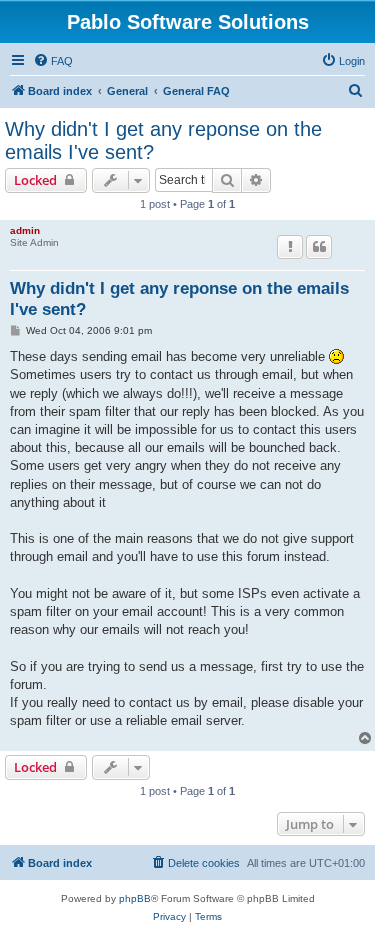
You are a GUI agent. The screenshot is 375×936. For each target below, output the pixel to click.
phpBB (135, 898)
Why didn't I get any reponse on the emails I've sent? (163, 140)
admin (25, 230)
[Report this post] (290, 247)
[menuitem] (53, 61)
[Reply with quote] (319, 247)
